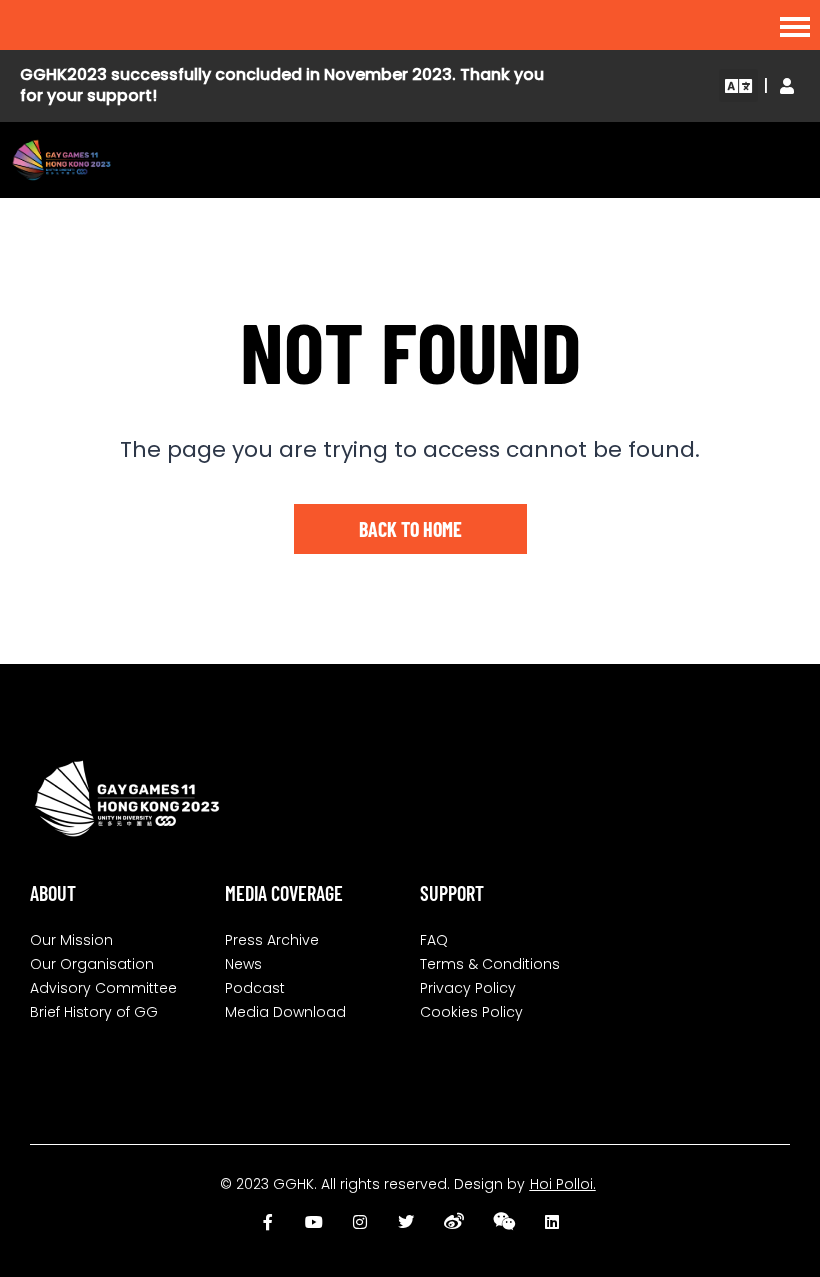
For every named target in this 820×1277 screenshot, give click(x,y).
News (243, 964)
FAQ (434, 940)
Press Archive (272, 940)
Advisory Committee (103, 988)
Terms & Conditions (490, 964)
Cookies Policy (471, 1012)
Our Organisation (92, 964)
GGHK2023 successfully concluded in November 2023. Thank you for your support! (282, 85)
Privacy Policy (468, 988)
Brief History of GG (94, 1012)
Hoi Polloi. (563, 1184)
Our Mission (71, 940)
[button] (738, 85)
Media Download (285, 1012)
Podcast (255, 988)
